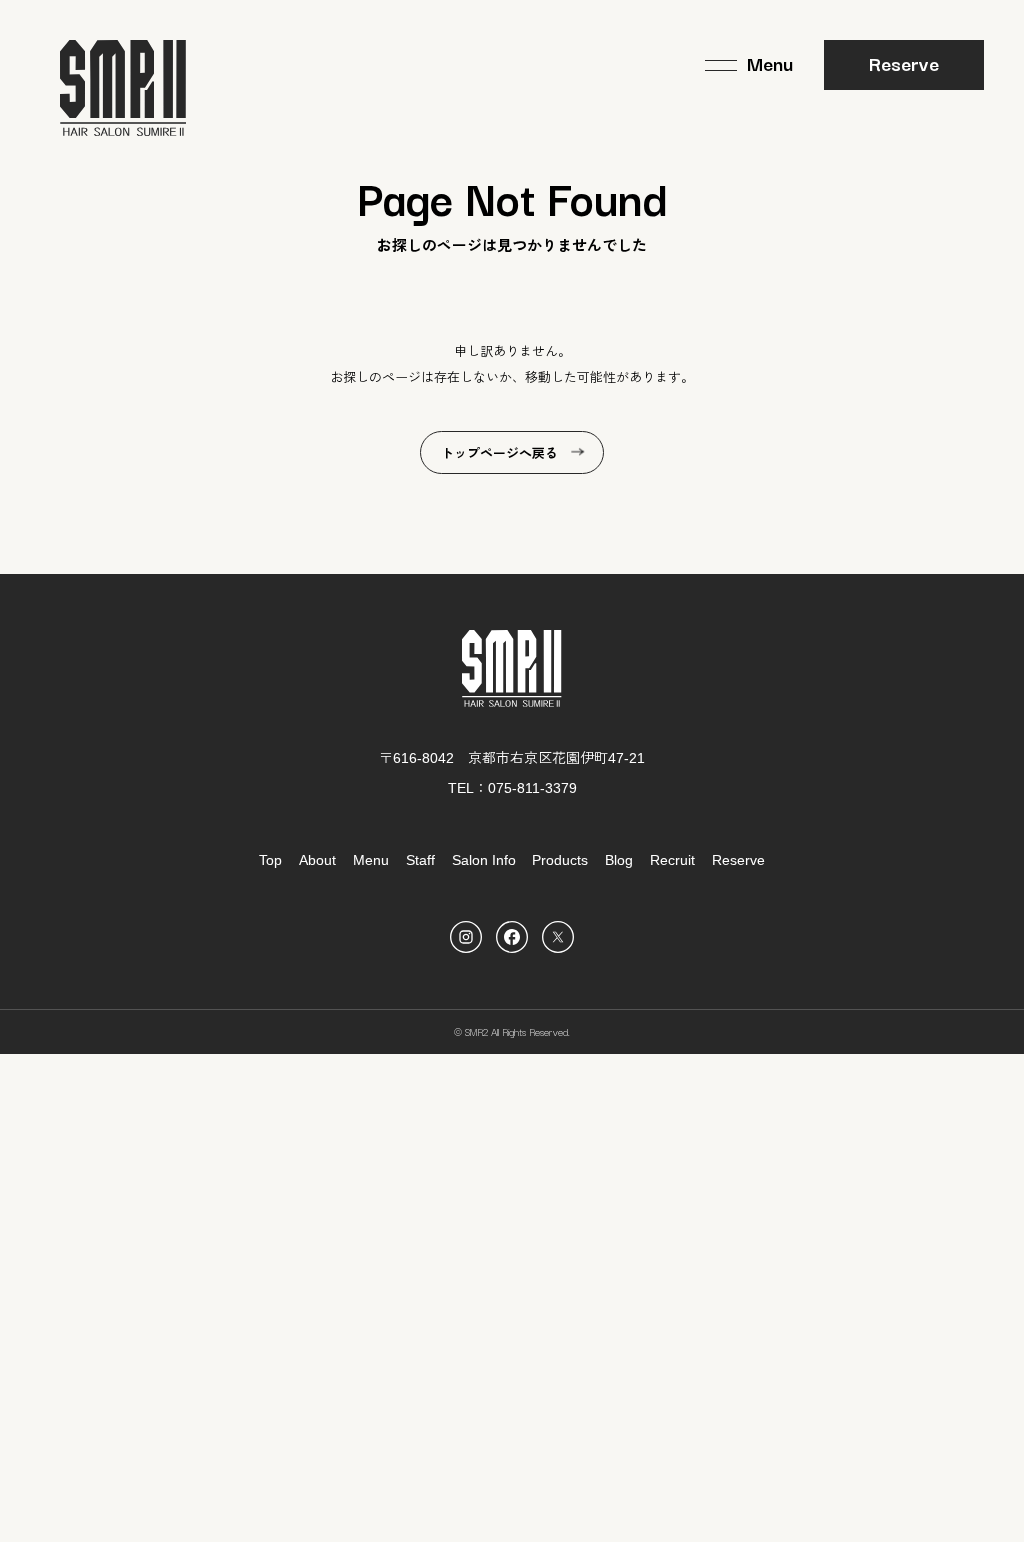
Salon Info (484, 860)
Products (560, 860)
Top (270, 860)
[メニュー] (749, 65)
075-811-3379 (532, 788)
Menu (371, 860)
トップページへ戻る (499, 453)
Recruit (672, 860)
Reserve (904, 63)
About (317, 860)
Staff (420, 860)
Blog (619, 860)
